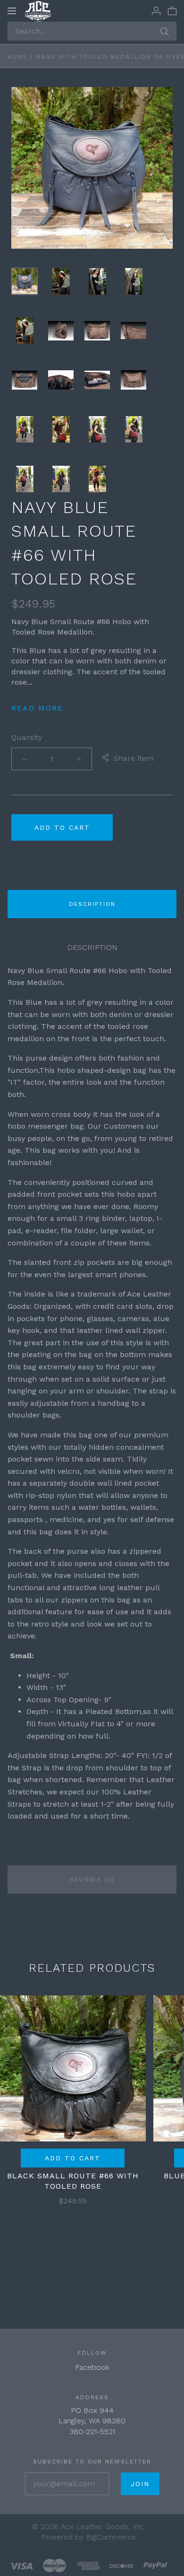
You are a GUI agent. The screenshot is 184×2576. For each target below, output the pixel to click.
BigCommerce (111, 2537)
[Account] (156, 10)
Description (92, 904)
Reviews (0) (92, 1880)
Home (17, 57)
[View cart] (172, 10)
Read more (37, 708)
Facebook (92, 2367)
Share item (134, 758)
